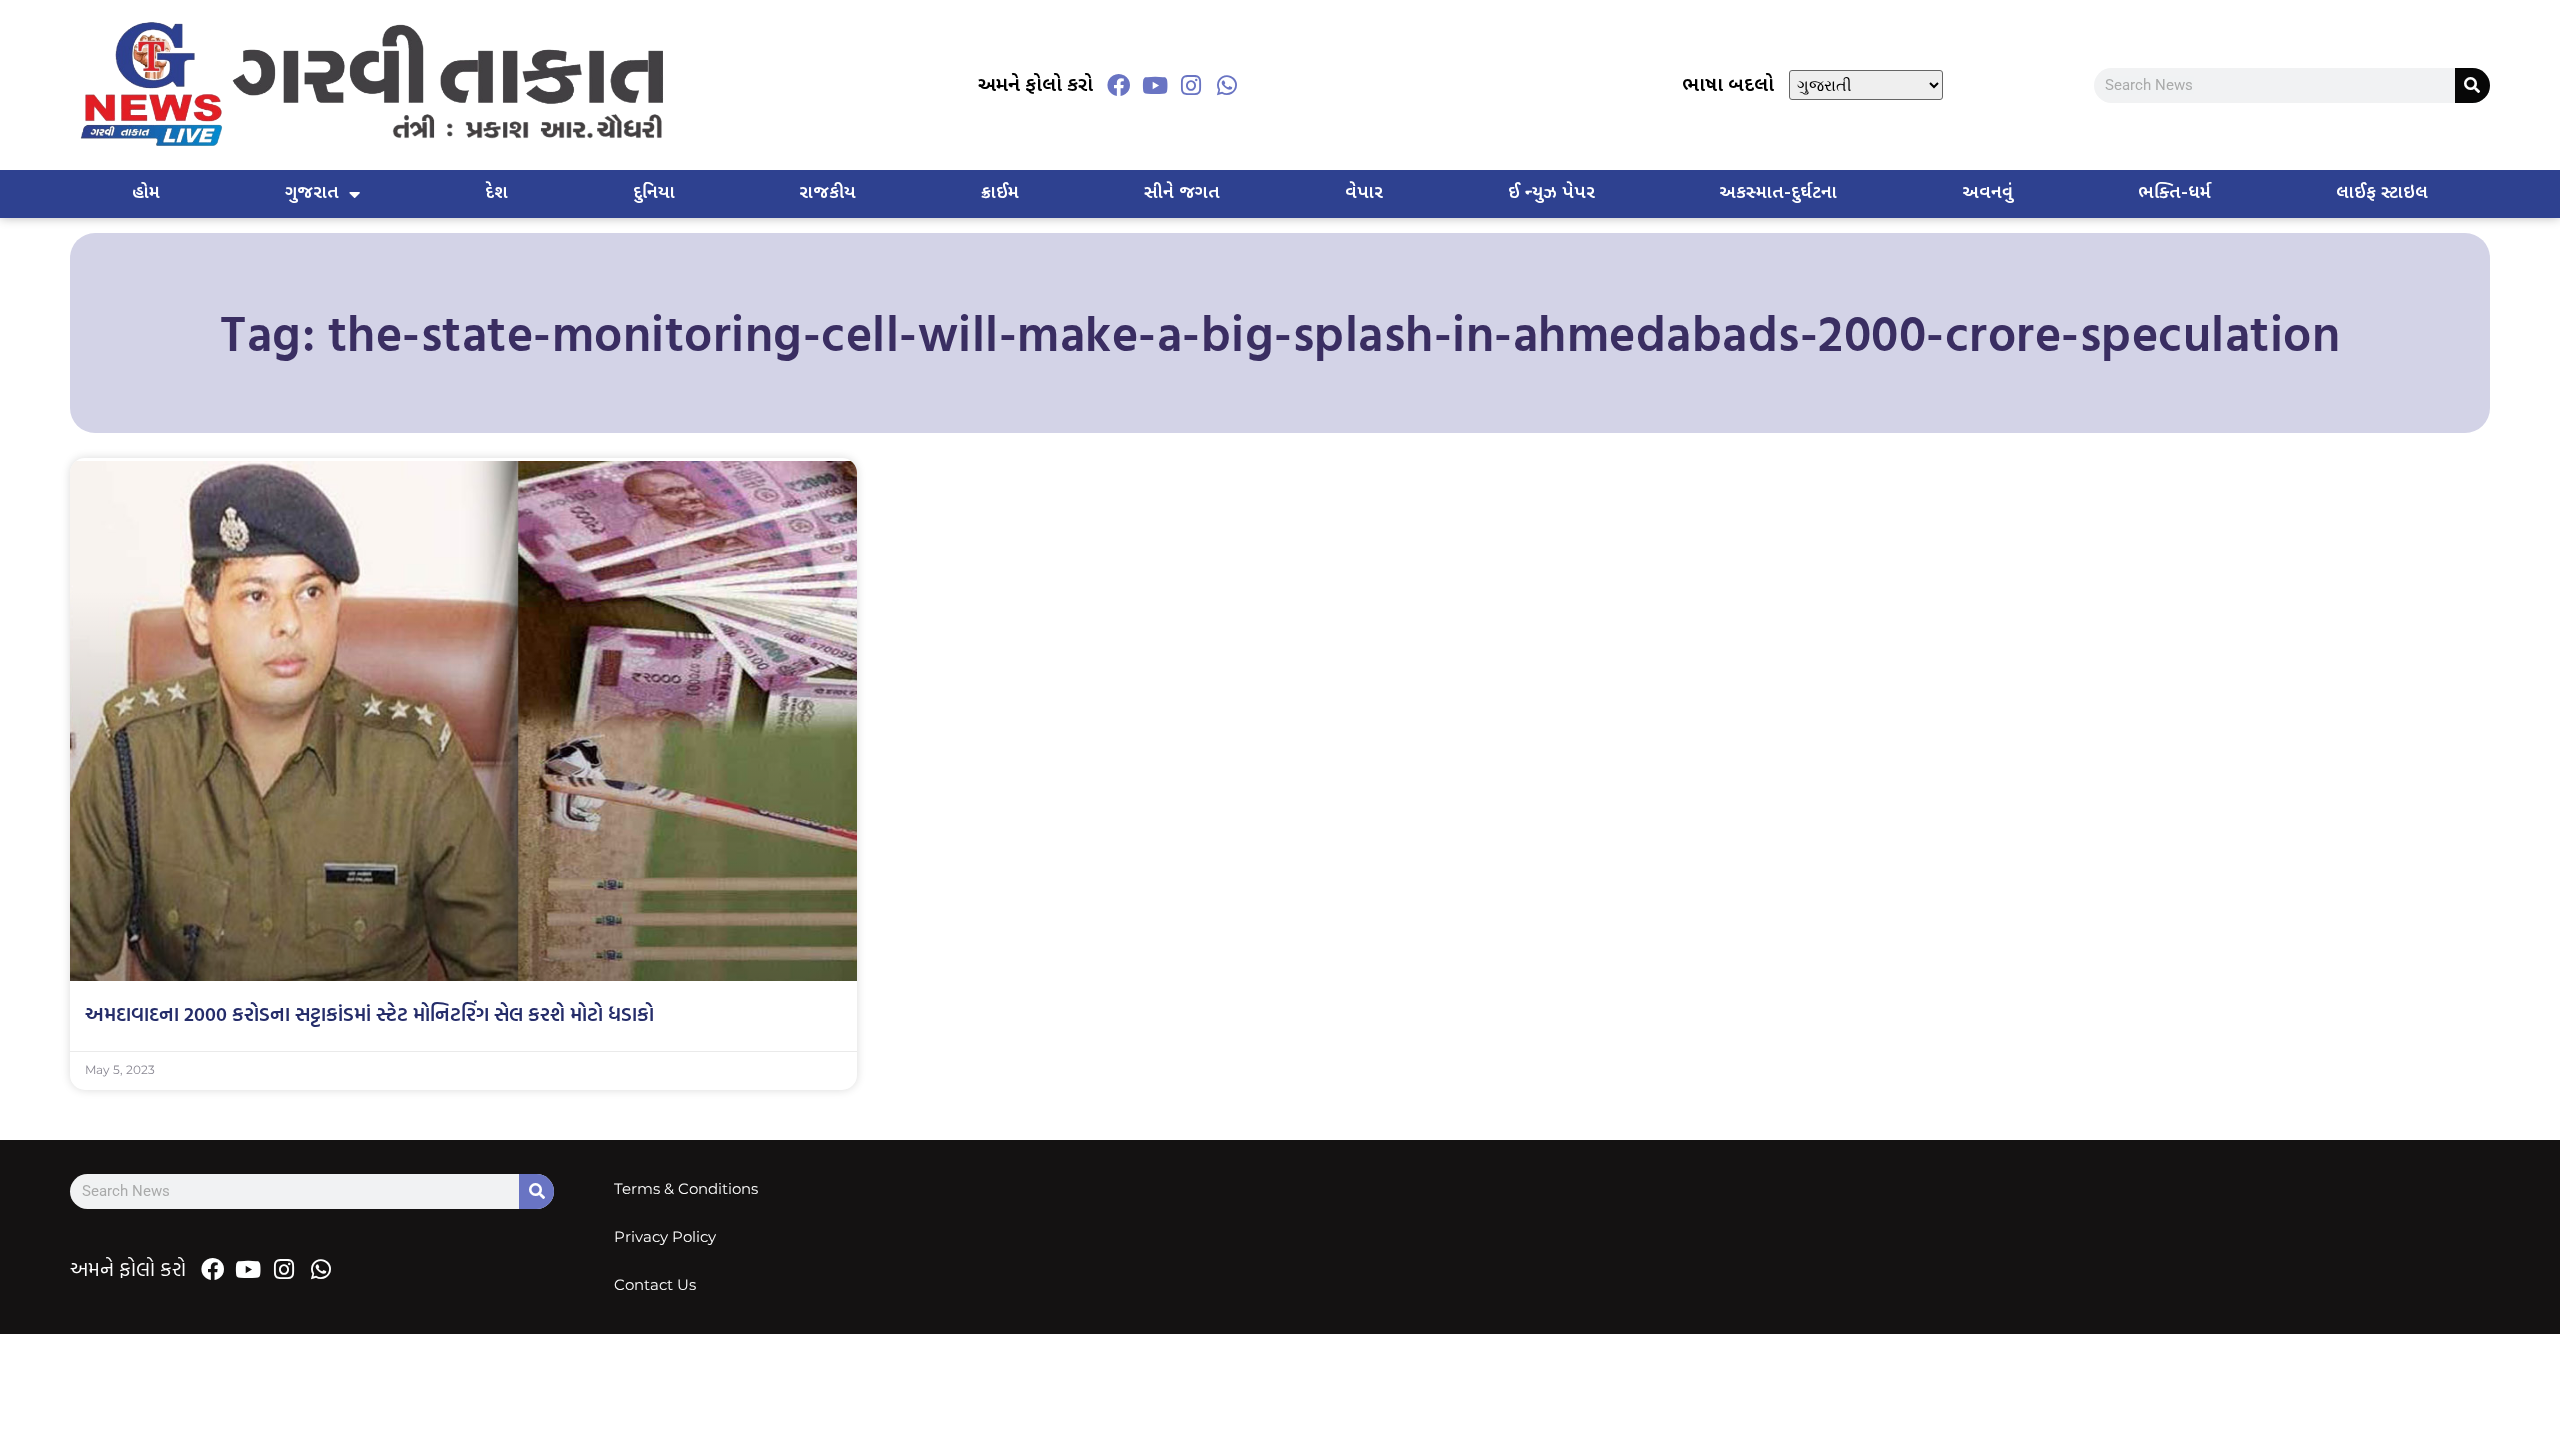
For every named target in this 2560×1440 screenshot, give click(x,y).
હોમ (146, 193)
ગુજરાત (312, 193)
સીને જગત (1182, 193)
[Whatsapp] (1227, 85)
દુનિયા (654, 193)
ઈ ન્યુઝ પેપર (1551, 193)
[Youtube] (1155, 85)
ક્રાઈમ (1000, 193)
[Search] (2472, 85)
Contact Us (655, 1284)
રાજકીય (827, 193)
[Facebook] (1119, 85)
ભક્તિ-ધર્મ (2174, 193)
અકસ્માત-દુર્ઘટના (1778, 193)
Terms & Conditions (686, 1188)
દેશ (496, 193)
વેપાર (1364, 193)
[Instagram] (1191, 85)
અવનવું (1987, 193)
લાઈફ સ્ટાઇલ (2382, 193)
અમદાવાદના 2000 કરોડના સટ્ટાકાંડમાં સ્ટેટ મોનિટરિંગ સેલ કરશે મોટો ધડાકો (369, 1013)
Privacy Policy (665, 1236)
